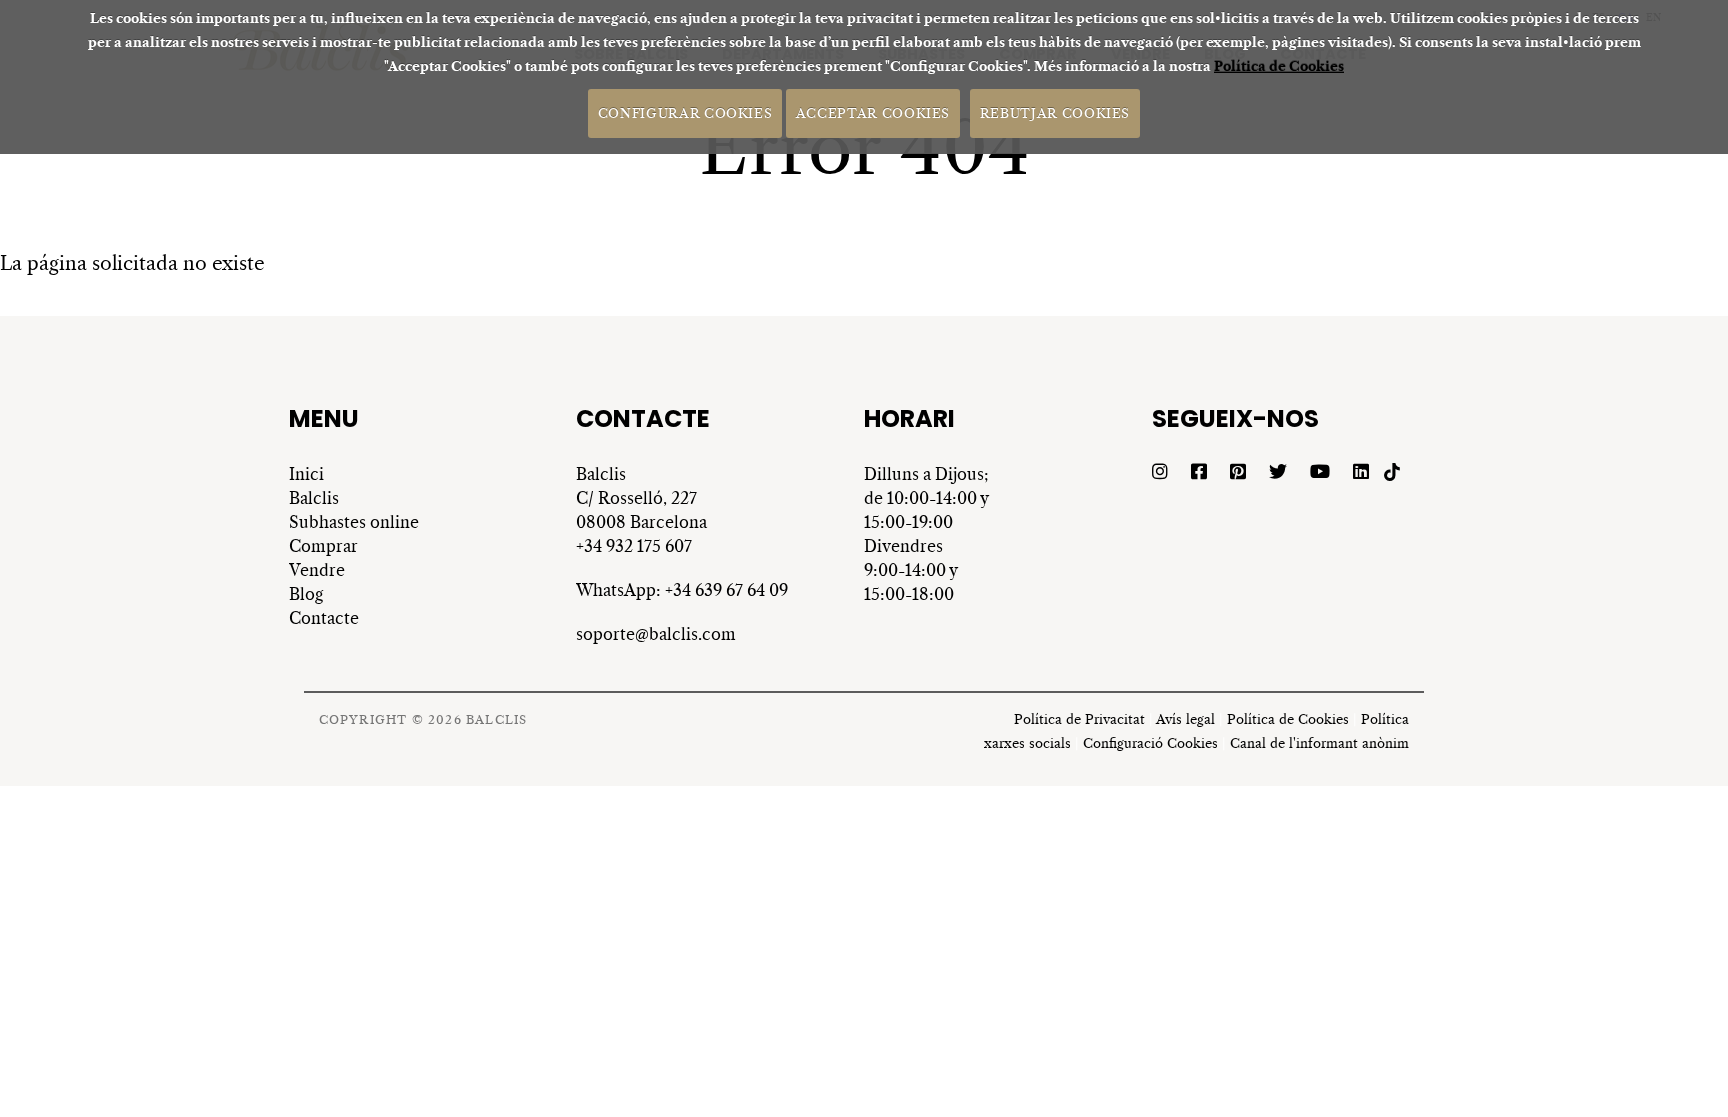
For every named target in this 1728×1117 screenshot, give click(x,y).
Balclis (314, 498)
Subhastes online (354, 522)
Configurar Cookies (685, 112)
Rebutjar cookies (1055, 112)
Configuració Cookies (1150, 743)
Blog (306, 594)
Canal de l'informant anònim (1319, 743)
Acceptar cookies (873, 112)
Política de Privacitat (1079, 719)
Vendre (317, 570)
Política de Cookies (1279, 66)
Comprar (323, 546)
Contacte (324, 618)
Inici (306, 474)
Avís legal (1185, 719)
